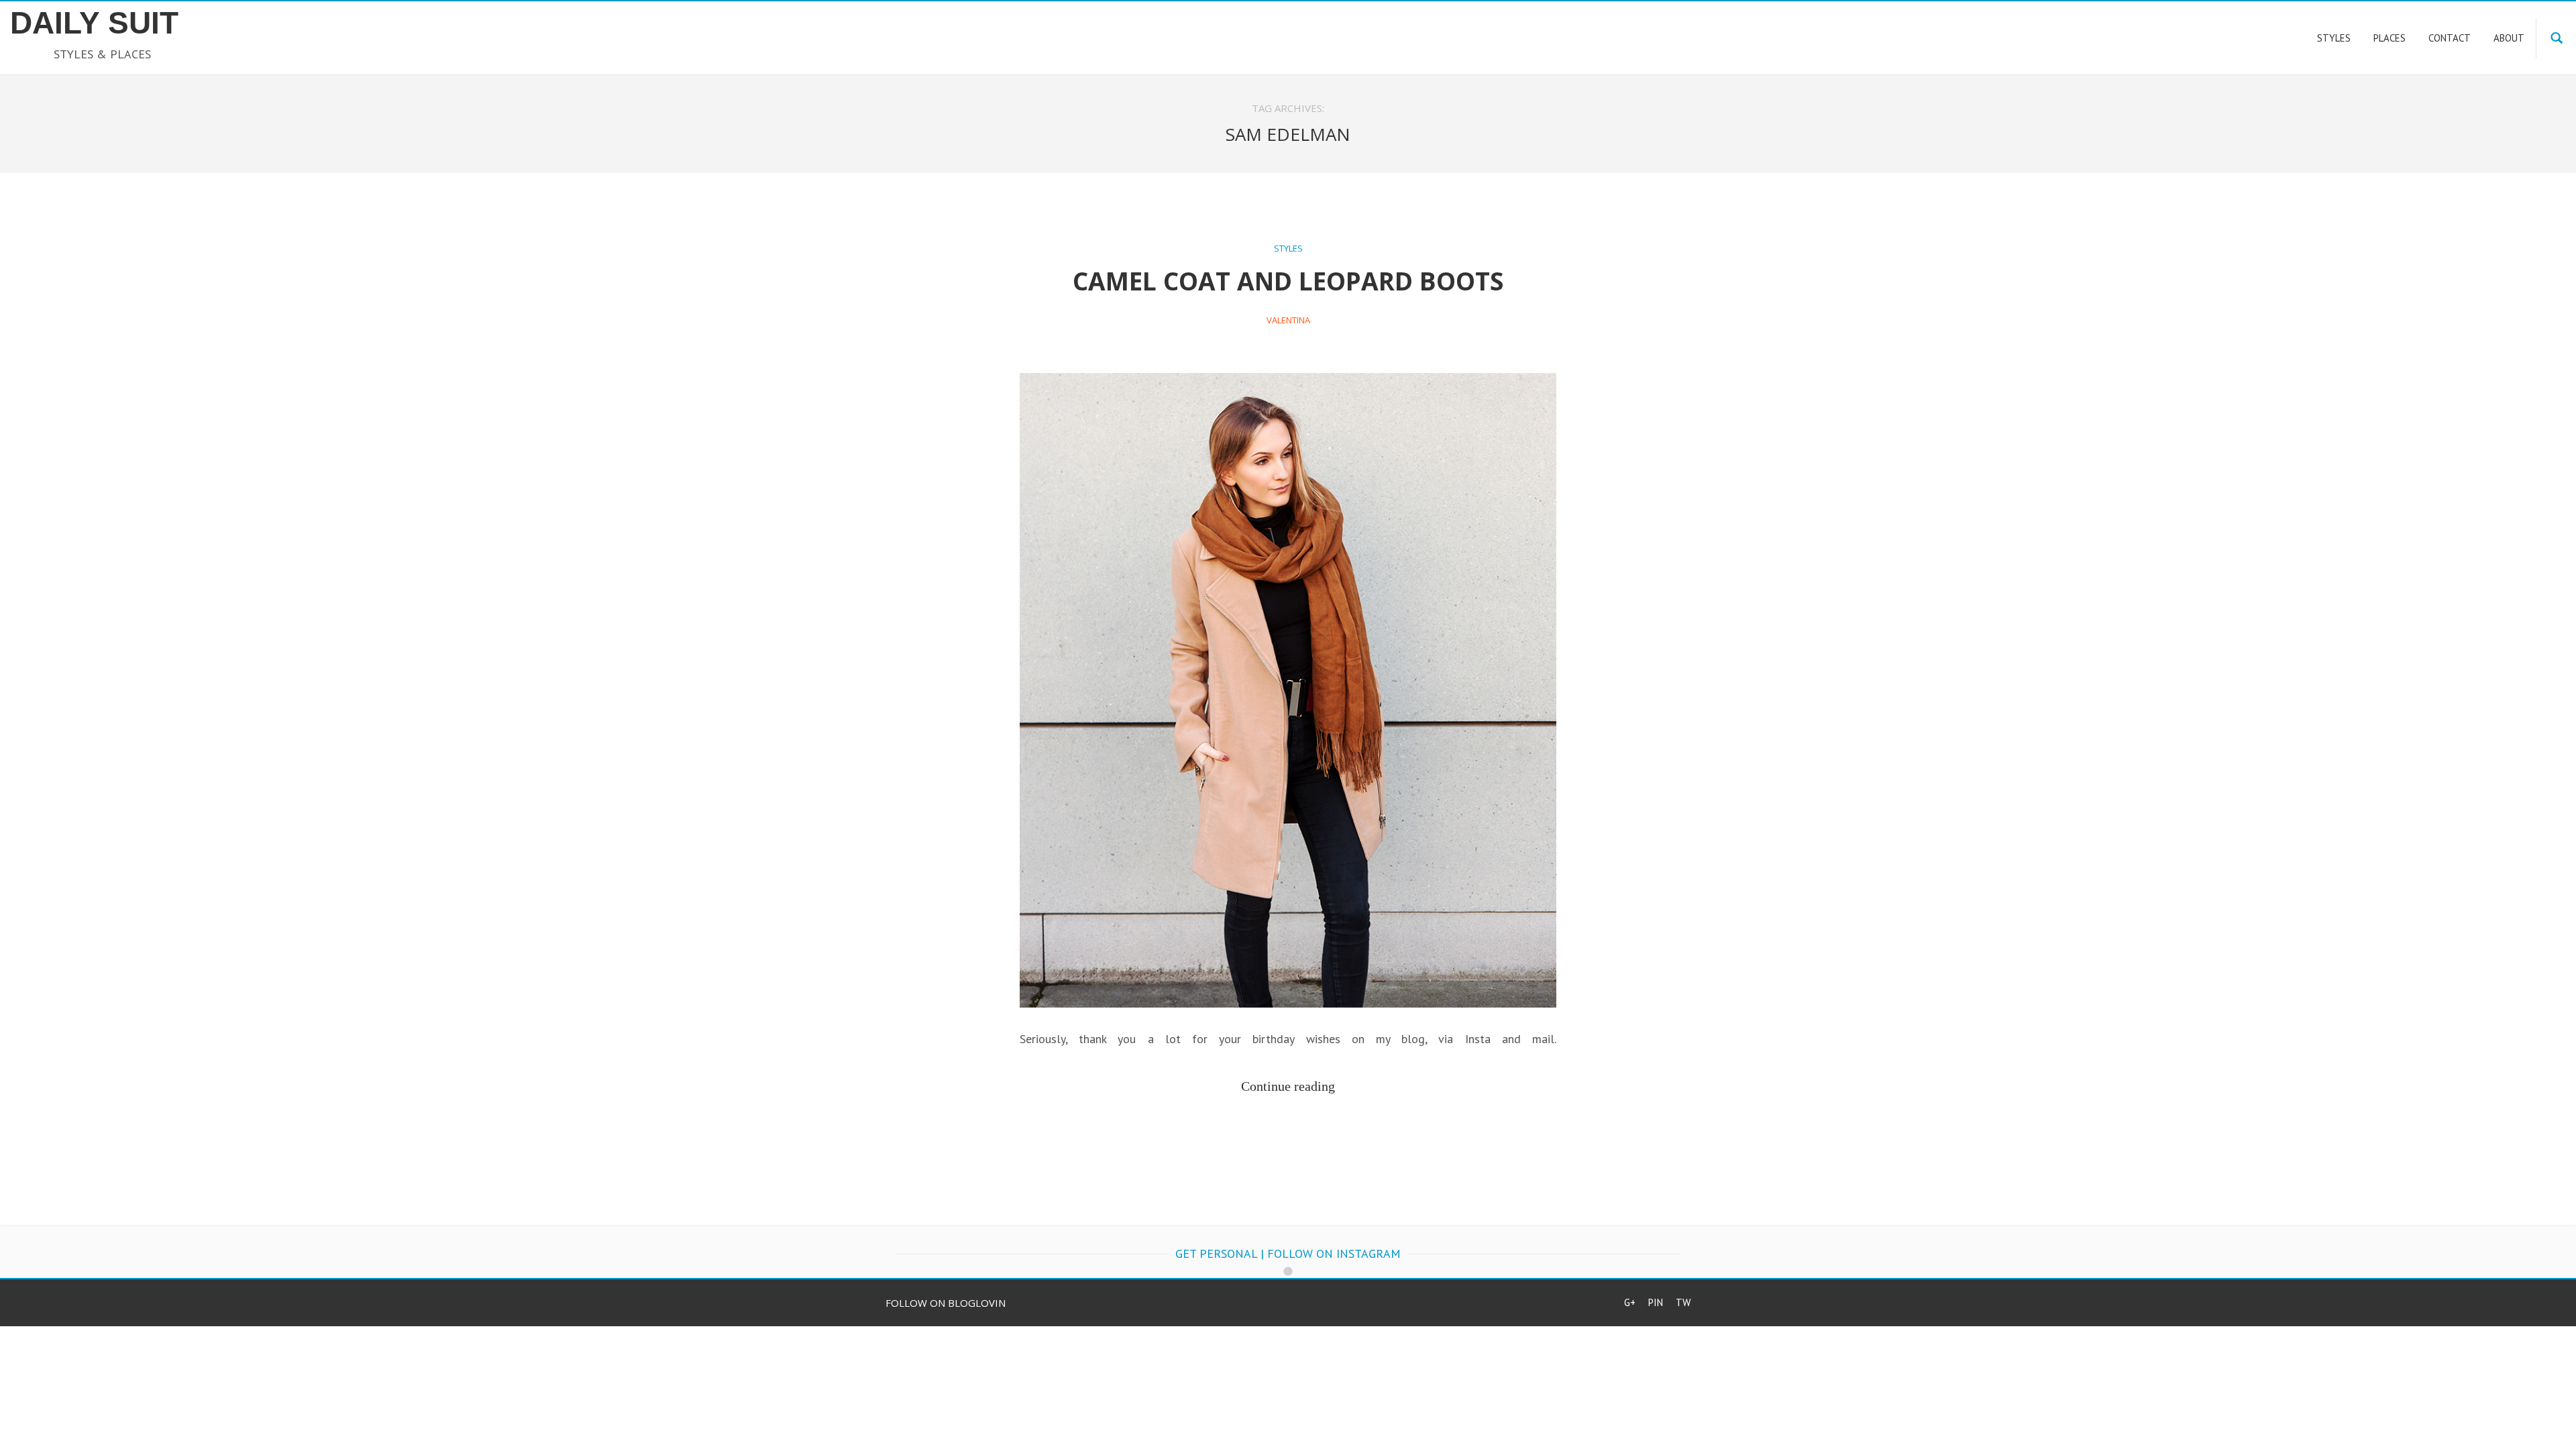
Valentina (1288, 320)
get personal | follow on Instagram (1288, 1253)
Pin (1656, 1302)
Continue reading (1288, 1086)
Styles (1288, 248)
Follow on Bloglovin (946, 1303)
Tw (1683, 1302)
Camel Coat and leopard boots (1288, 281)
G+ (1630, 1302)
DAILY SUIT (94, 23)
